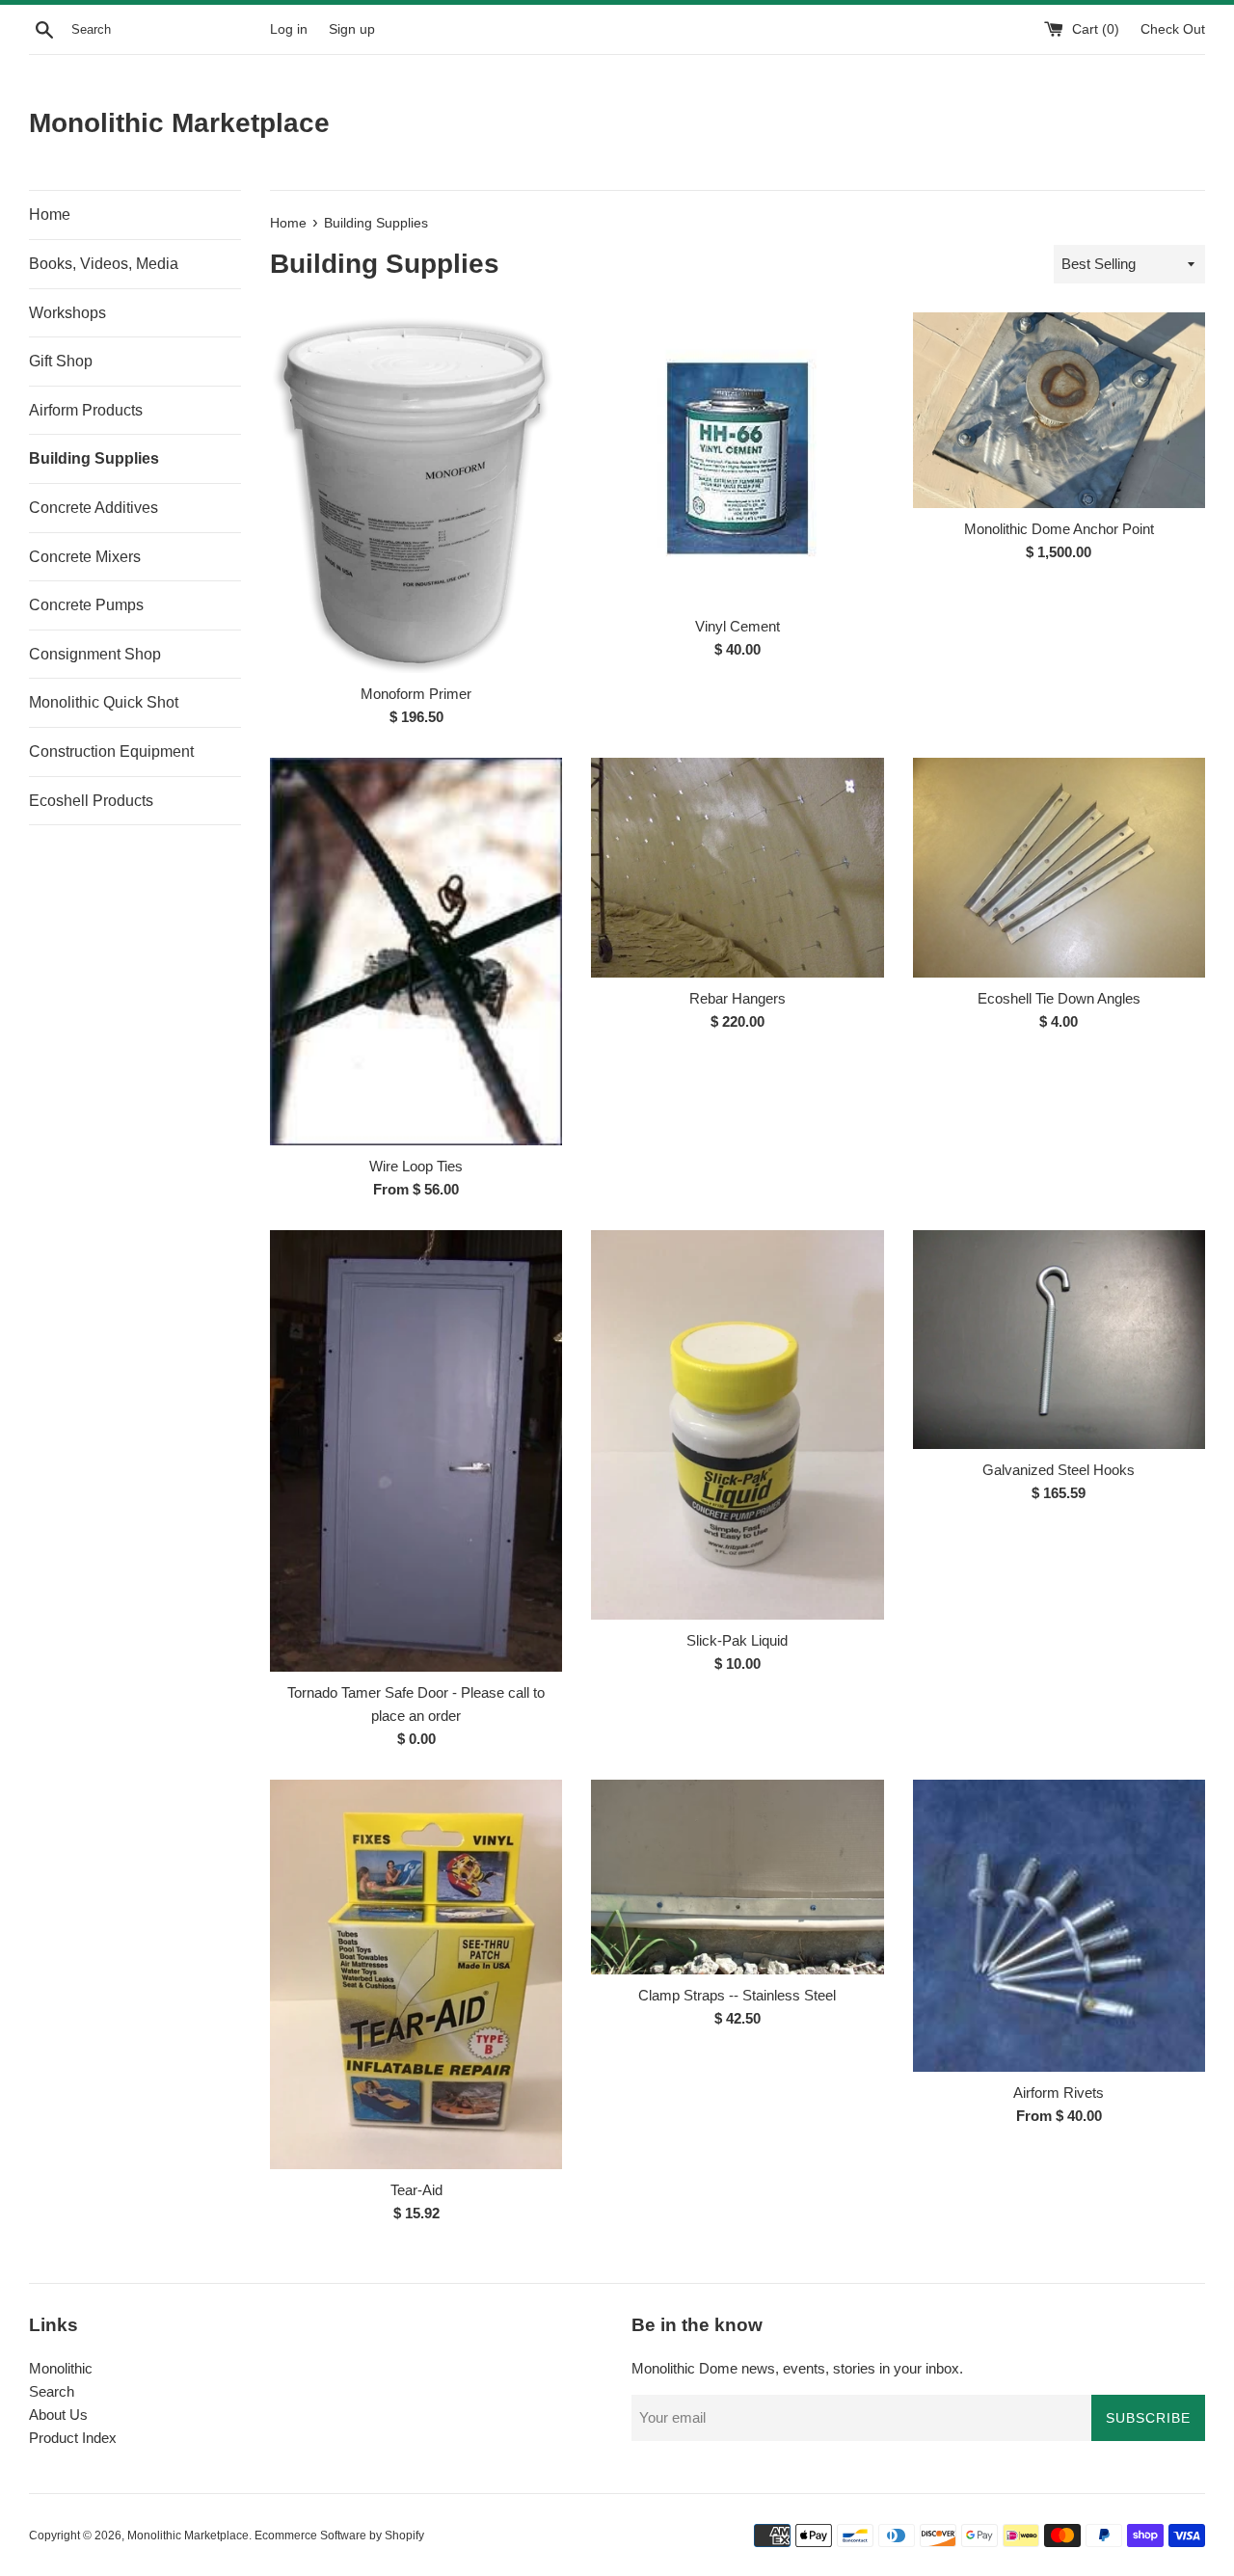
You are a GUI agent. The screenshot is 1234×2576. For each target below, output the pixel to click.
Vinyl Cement (738, 626)
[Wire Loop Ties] (416, 952)
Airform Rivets (1059, 2093)
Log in (289, 29)
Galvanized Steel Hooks (1059, 1470)
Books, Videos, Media (104, 264)
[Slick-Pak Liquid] (737, 1425)
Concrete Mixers (85, 557)
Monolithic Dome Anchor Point (1059, 529)
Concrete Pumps (86, 605)
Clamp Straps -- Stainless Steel (737, 1995)
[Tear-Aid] (416, 1974)
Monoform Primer (416, 694)
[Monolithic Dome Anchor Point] (1059, 410)
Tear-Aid (416, 2190)
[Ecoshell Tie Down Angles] (1059, 867)
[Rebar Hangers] (737, 867)
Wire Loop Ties (416, 1166)
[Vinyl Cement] (737, 458)
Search (52, 2391)
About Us (58, 2415)
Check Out (1173, 29)
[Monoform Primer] (416, 493)
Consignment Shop (95, 654)
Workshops (67, 313)
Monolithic (61, 2368)
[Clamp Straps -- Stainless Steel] (737, 1877)
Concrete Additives (94, 508)
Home (50, 215)
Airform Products (86, 410)
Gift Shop (61, 361)
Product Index (73, 2438)
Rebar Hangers (738, 998)
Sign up (352, 29)
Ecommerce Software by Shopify (339, 2536)
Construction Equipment (111, 751)
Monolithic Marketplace (179, 123)
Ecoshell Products (91, 801)
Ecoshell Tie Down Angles (1059, 998)
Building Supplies (94, 458)
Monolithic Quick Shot (104, 702)
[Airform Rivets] (1059, 1926)
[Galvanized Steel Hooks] (1059, 1340)
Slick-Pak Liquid (737, 1640)
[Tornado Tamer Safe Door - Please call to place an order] (416, 1451)
